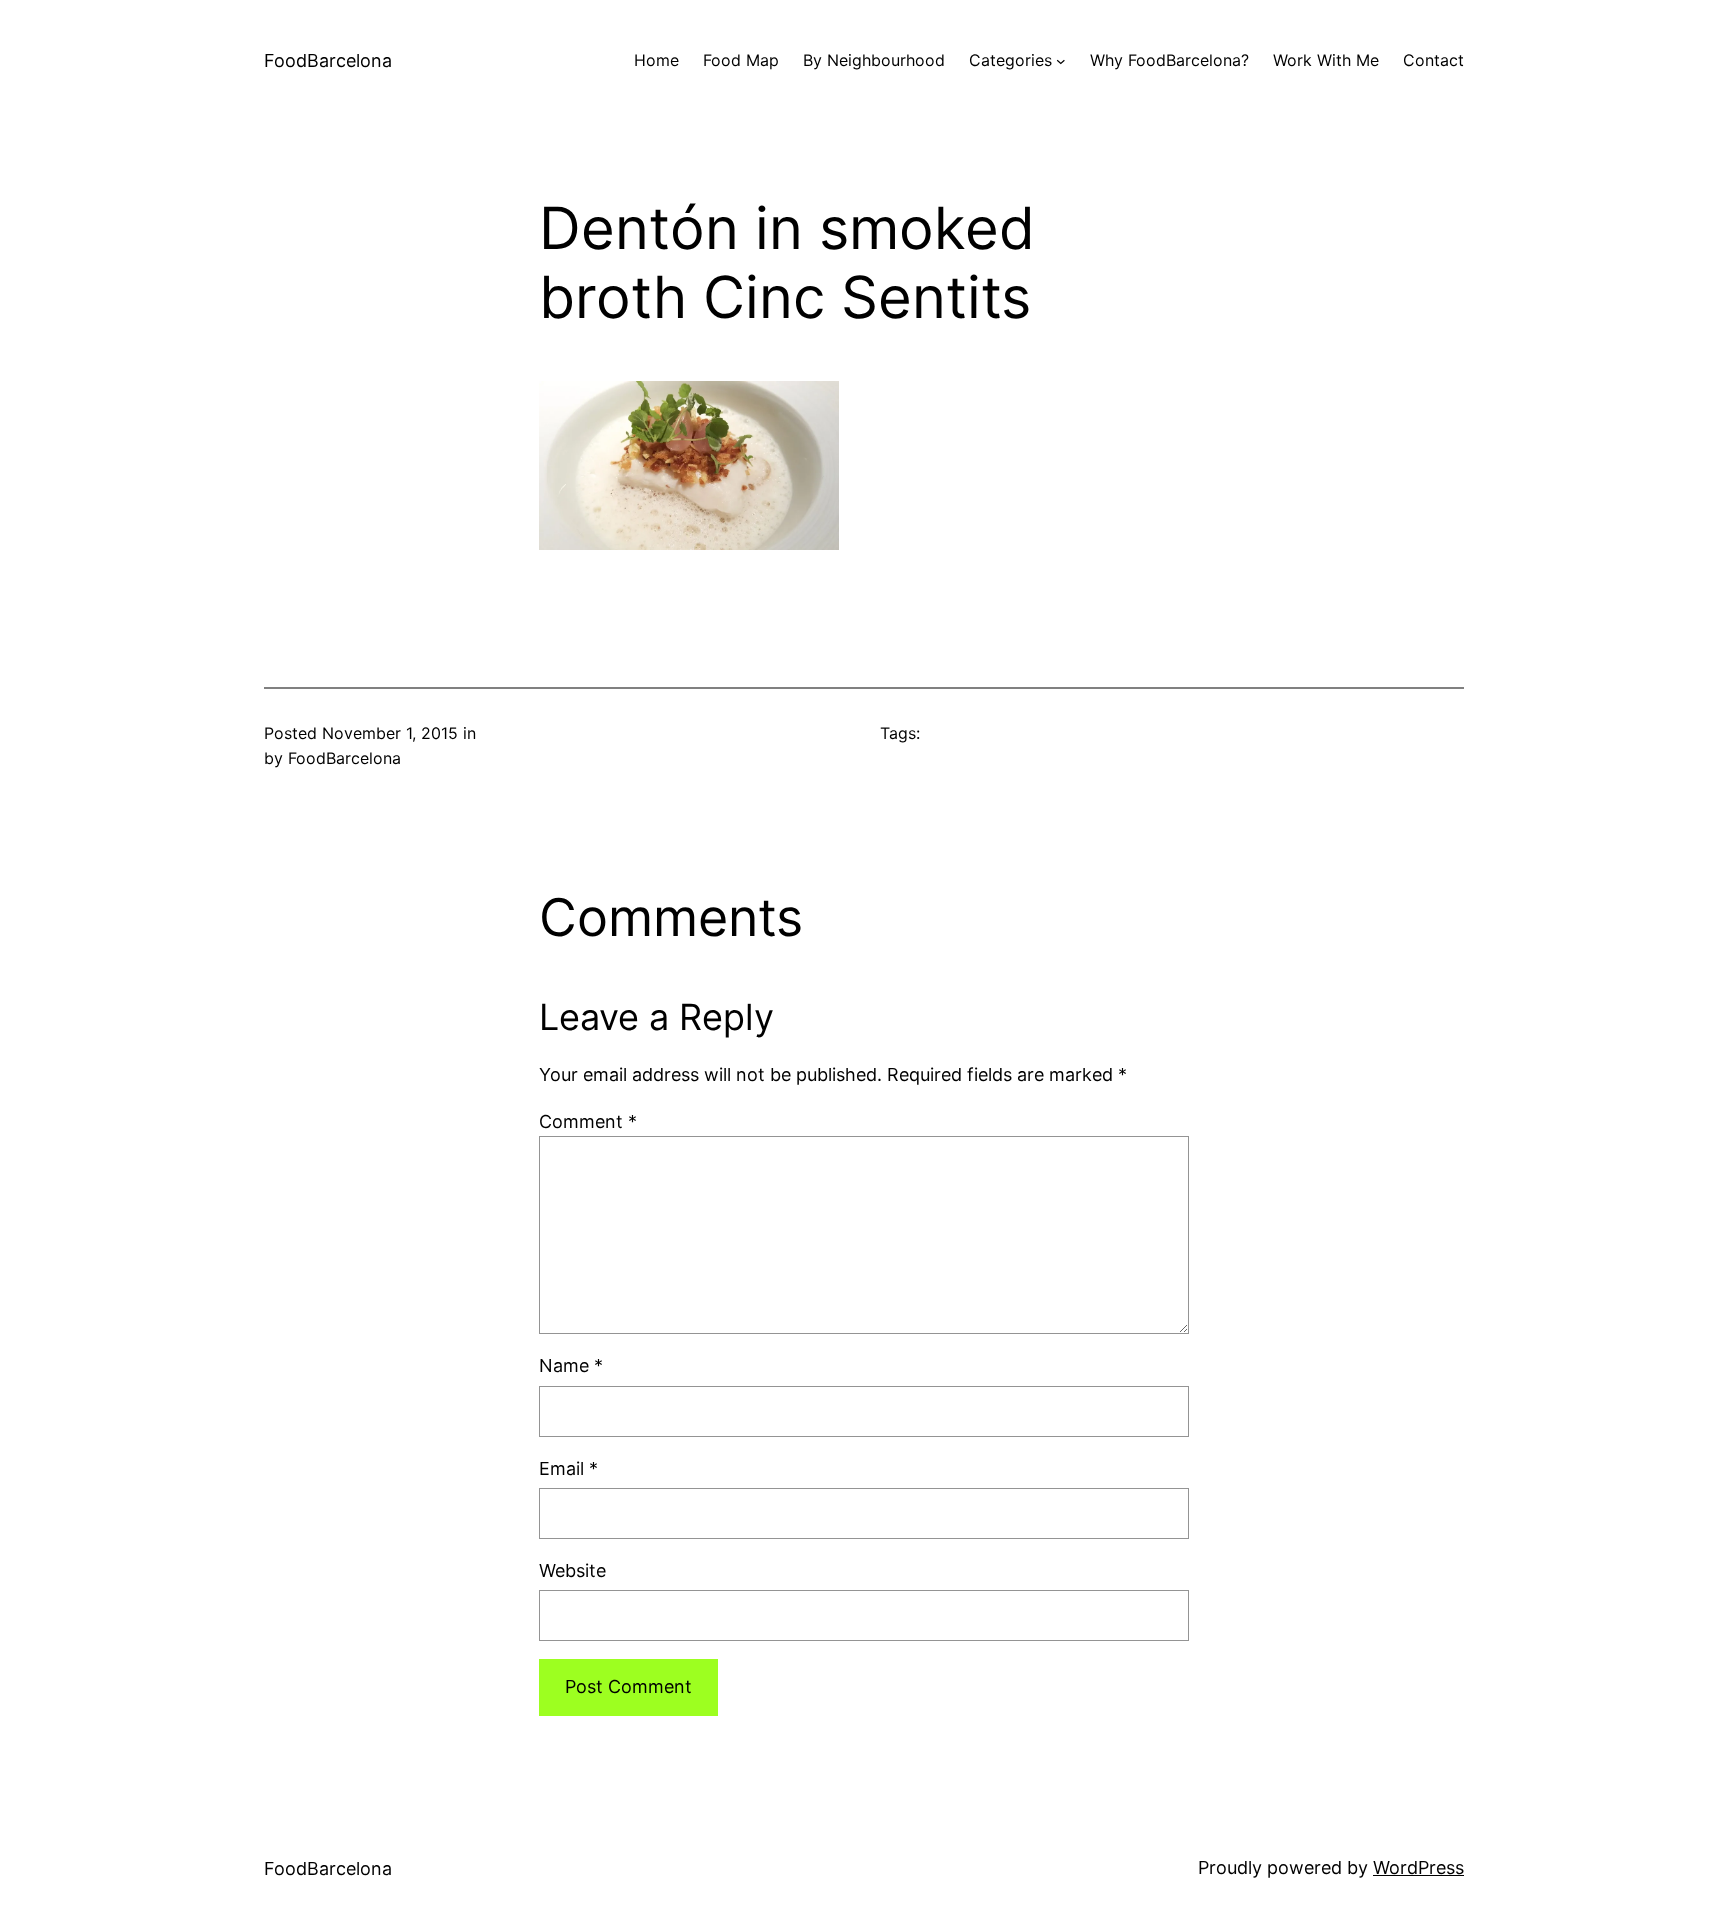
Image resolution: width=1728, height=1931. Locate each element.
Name (571, 1365)
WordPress (1418, 1867)
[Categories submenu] (1061, 61)
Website (572, 1570)
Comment (588, 1121)
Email (568, 1468)
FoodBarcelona (328, 60)
